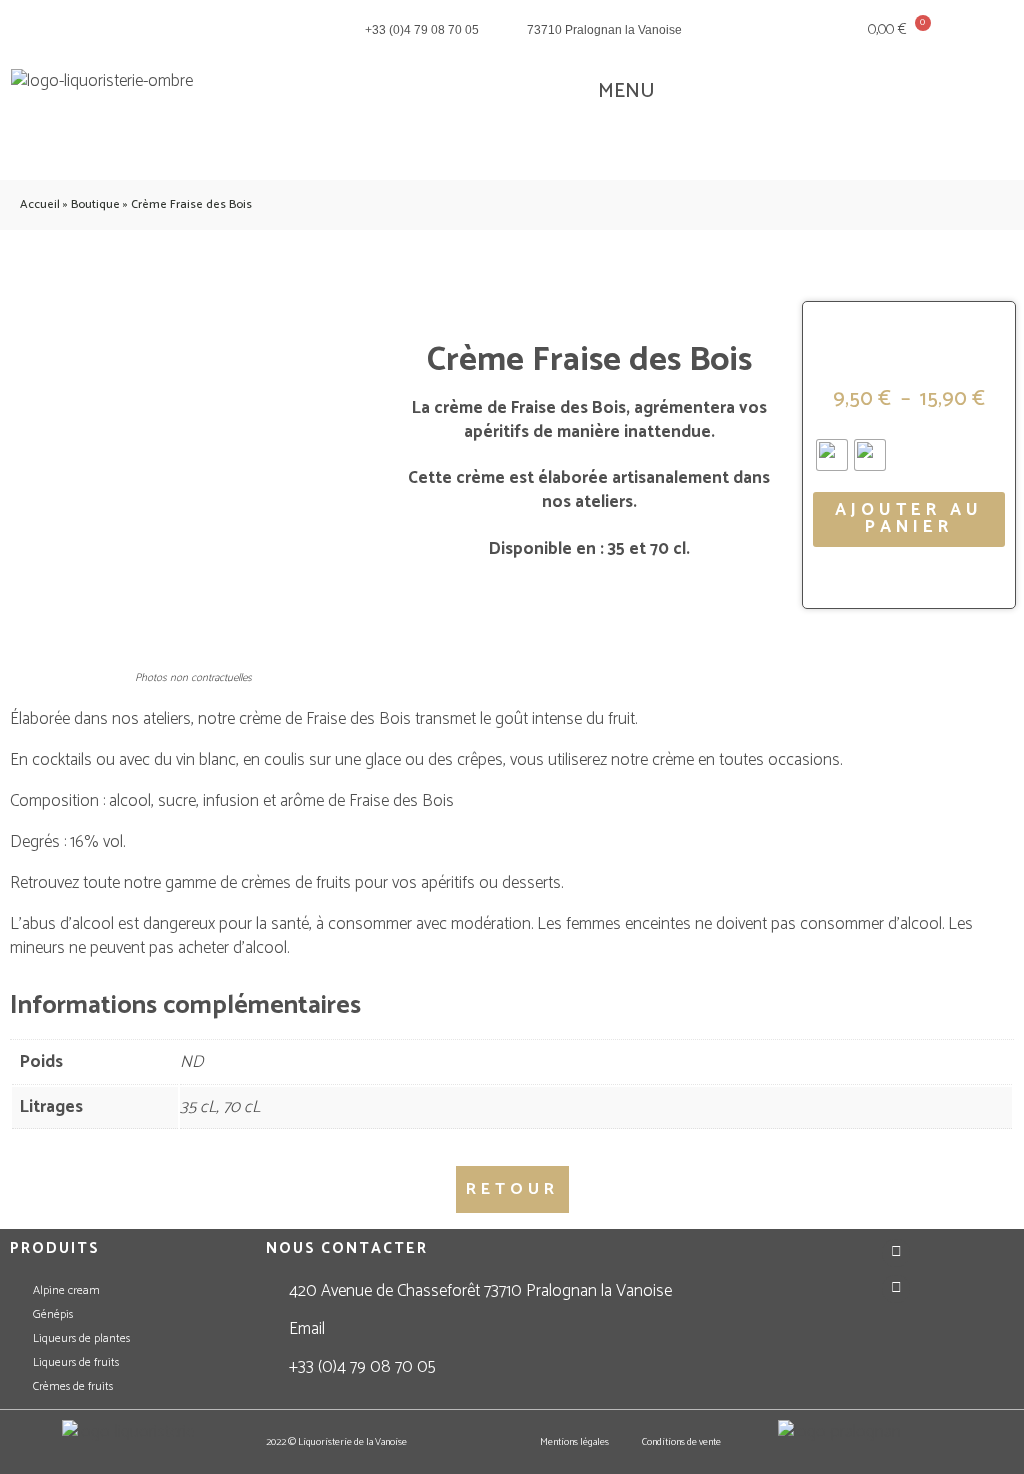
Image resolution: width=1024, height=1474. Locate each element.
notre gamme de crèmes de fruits (237, 883)
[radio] (832, 455)
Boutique (95, 204)
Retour (512, 1189)
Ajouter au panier (909, 518)
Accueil (40, 204)
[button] (612, 91)
